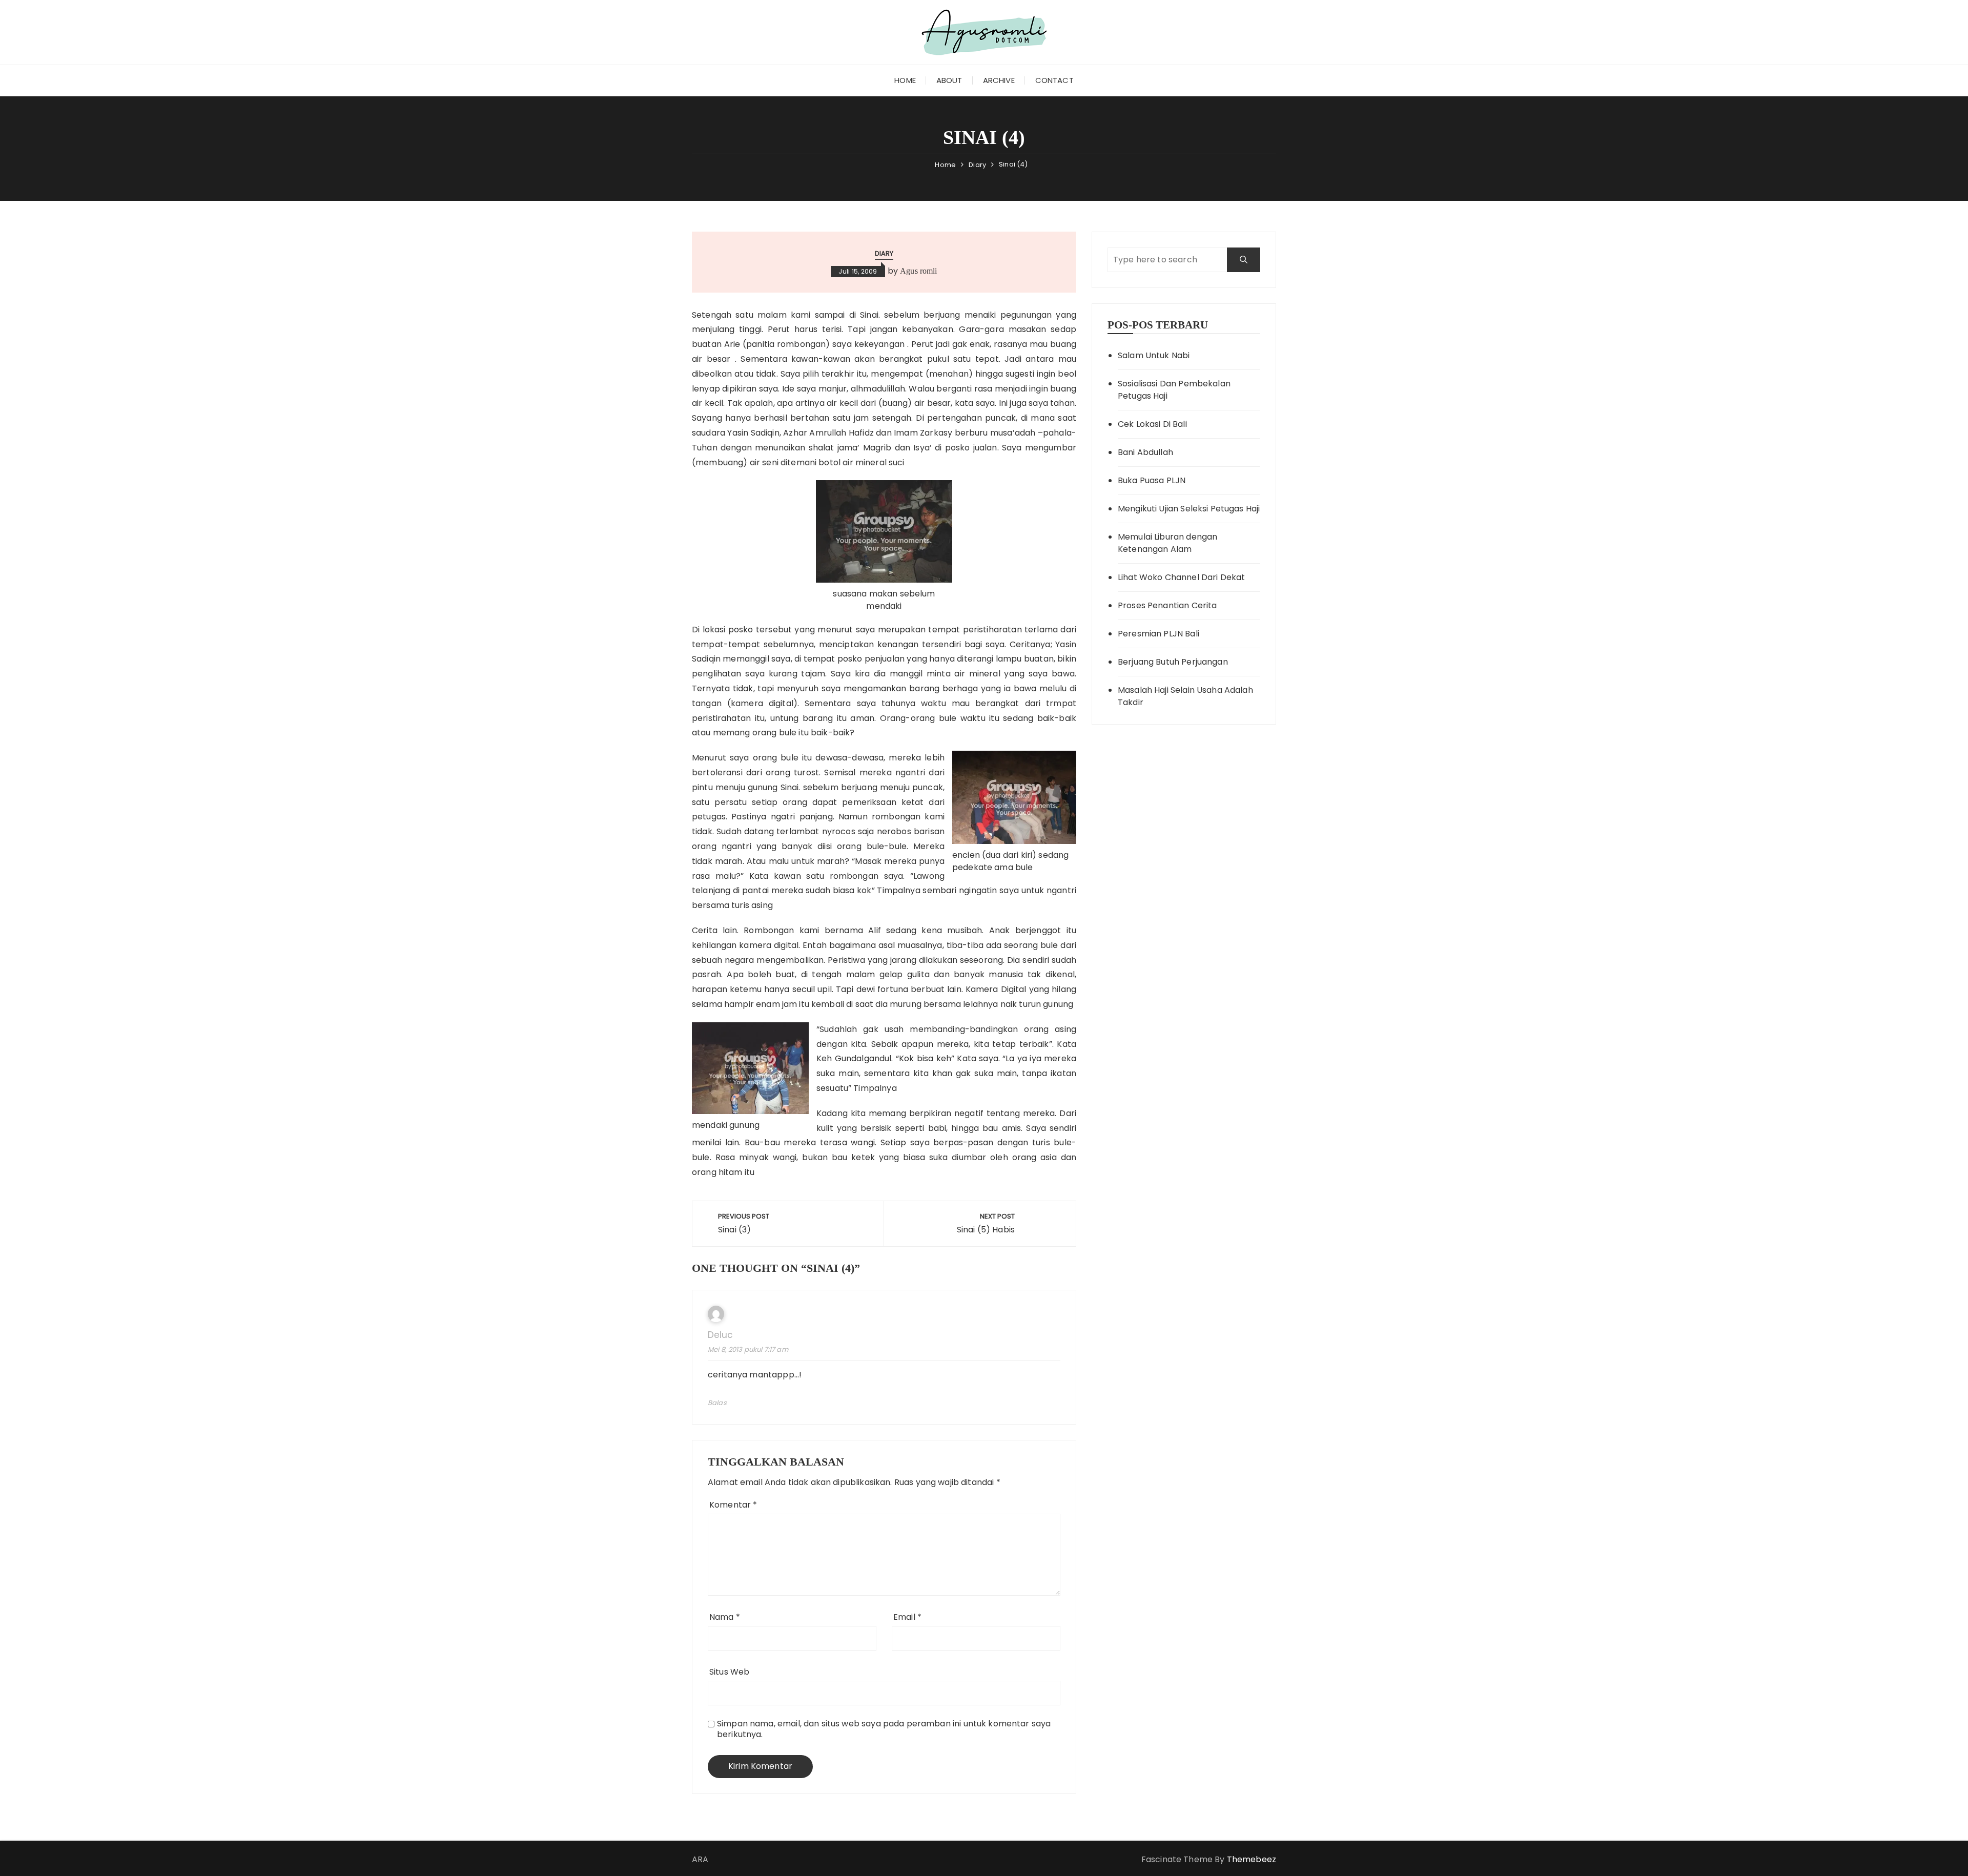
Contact (1054, 80)
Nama (725, 1617)
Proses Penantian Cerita (1167, 605)
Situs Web (729, 1672)
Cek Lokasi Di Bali (1152, 424)
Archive (999, 80)
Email (907, 1617)
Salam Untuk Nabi (1154, 355)
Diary (884, 253)
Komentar (733, 1505)
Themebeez (1252, 1859)
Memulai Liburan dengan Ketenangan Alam (1167, 543)
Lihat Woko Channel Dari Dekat (1181, 577)
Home (905, 80)
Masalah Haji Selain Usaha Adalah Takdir (1185, 696)
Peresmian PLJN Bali (1159, 634)
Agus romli (919, 271)
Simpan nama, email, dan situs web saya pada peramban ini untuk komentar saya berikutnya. (884, 1729)
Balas (717, 1403)
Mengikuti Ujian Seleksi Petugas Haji (1189, 509)
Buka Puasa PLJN (1152, 480)
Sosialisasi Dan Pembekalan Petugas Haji (1174, 390)
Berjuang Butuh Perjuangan (1173, 662)
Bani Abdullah (1145, 452)
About (949, 80)
